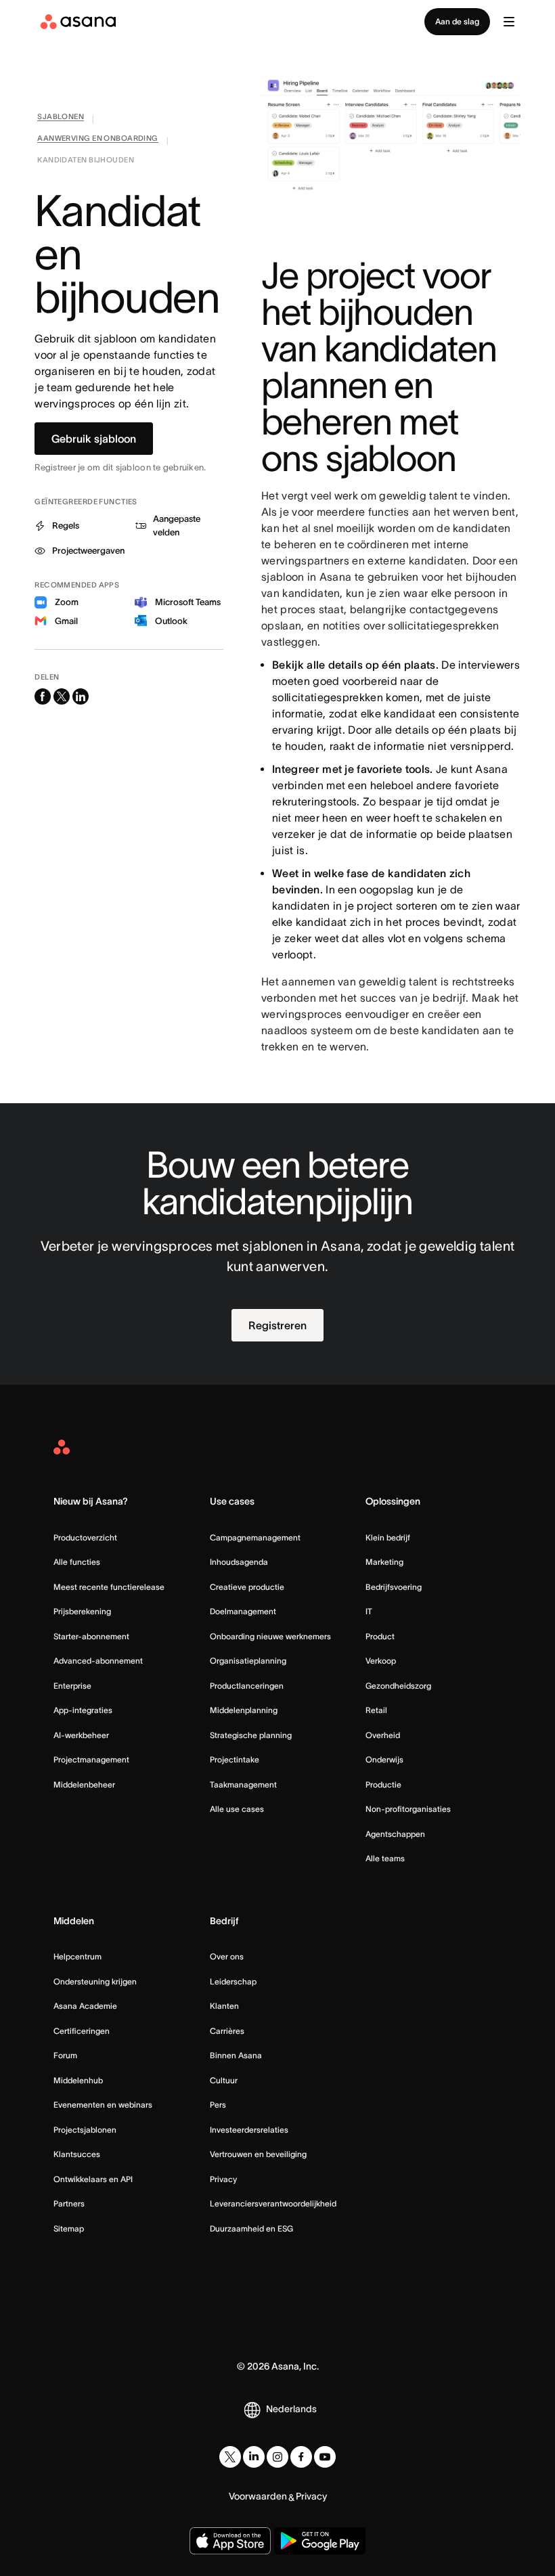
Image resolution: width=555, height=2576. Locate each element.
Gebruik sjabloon (94, 439)
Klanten (224, 2006)
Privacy (223, 2179)
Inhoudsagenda (239, 1562)
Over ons (227, 1956)
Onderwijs (384, 1759)
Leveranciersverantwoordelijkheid (273, 2203)
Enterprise (72, 1686)
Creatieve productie (247, 1587)
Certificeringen (82, 2031)
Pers (218, 2105)
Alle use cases (237, 1809)
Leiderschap (233, 1981)
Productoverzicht (85, 1537)
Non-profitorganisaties (408, 1809)
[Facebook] (301, 2457)
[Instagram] (277, 2457)
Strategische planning (251, 1735)
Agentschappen (395, 1834)
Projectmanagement (91, 1759)
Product (380, 1636)
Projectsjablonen (85, 2130)
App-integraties (83, 1710)
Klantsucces (77, 2154)
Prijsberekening (82, 1611)
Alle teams (385, 1858)
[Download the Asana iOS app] (230, 2541)
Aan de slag (457, 21)
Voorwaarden (258, 2496)
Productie (383, 1784)
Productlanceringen (247, 1686)
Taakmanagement (243, 1784)
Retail (376, 1710)
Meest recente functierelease (109, 1587)
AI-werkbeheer (81, 1735)
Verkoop (381, 1661)
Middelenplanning (244, 1710)
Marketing (384, 1562)
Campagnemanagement (255, 1537)
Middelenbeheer (84, 1784)
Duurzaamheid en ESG (251, 2228)
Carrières (227, 2031)
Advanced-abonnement (98, 1661)
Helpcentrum (77, 1956)
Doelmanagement (243, 1611)
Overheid (383, 1735)
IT (369, 1611)
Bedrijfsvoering (394, 1587)
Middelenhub (78, 2080)
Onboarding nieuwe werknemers (270, 1636)
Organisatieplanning (248, 1661)
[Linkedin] (254, 2457)
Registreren (277, 1325)
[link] (61, 119)
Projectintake (235, 1759)
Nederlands (291, 2409)
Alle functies (77, 1562)
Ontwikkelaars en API (93, 2179)
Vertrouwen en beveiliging (258, 2154)
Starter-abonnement (91, 1636)
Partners (69, 2203)
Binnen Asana (236, 2055)
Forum (65, 2055)
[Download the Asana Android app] (320, 2541)
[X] (230, 2457)
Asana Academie (85, 2006)
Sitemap (69, 2228)
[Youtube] (325, 2457)
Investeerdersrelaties (249, 2130)
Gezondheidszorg (398, 1686)
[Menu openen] (509, 22)
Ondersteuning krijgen (95, 1981)
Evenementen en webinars (103, 2105)
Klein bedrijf (388, 1537)
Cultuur (224, 2080)
